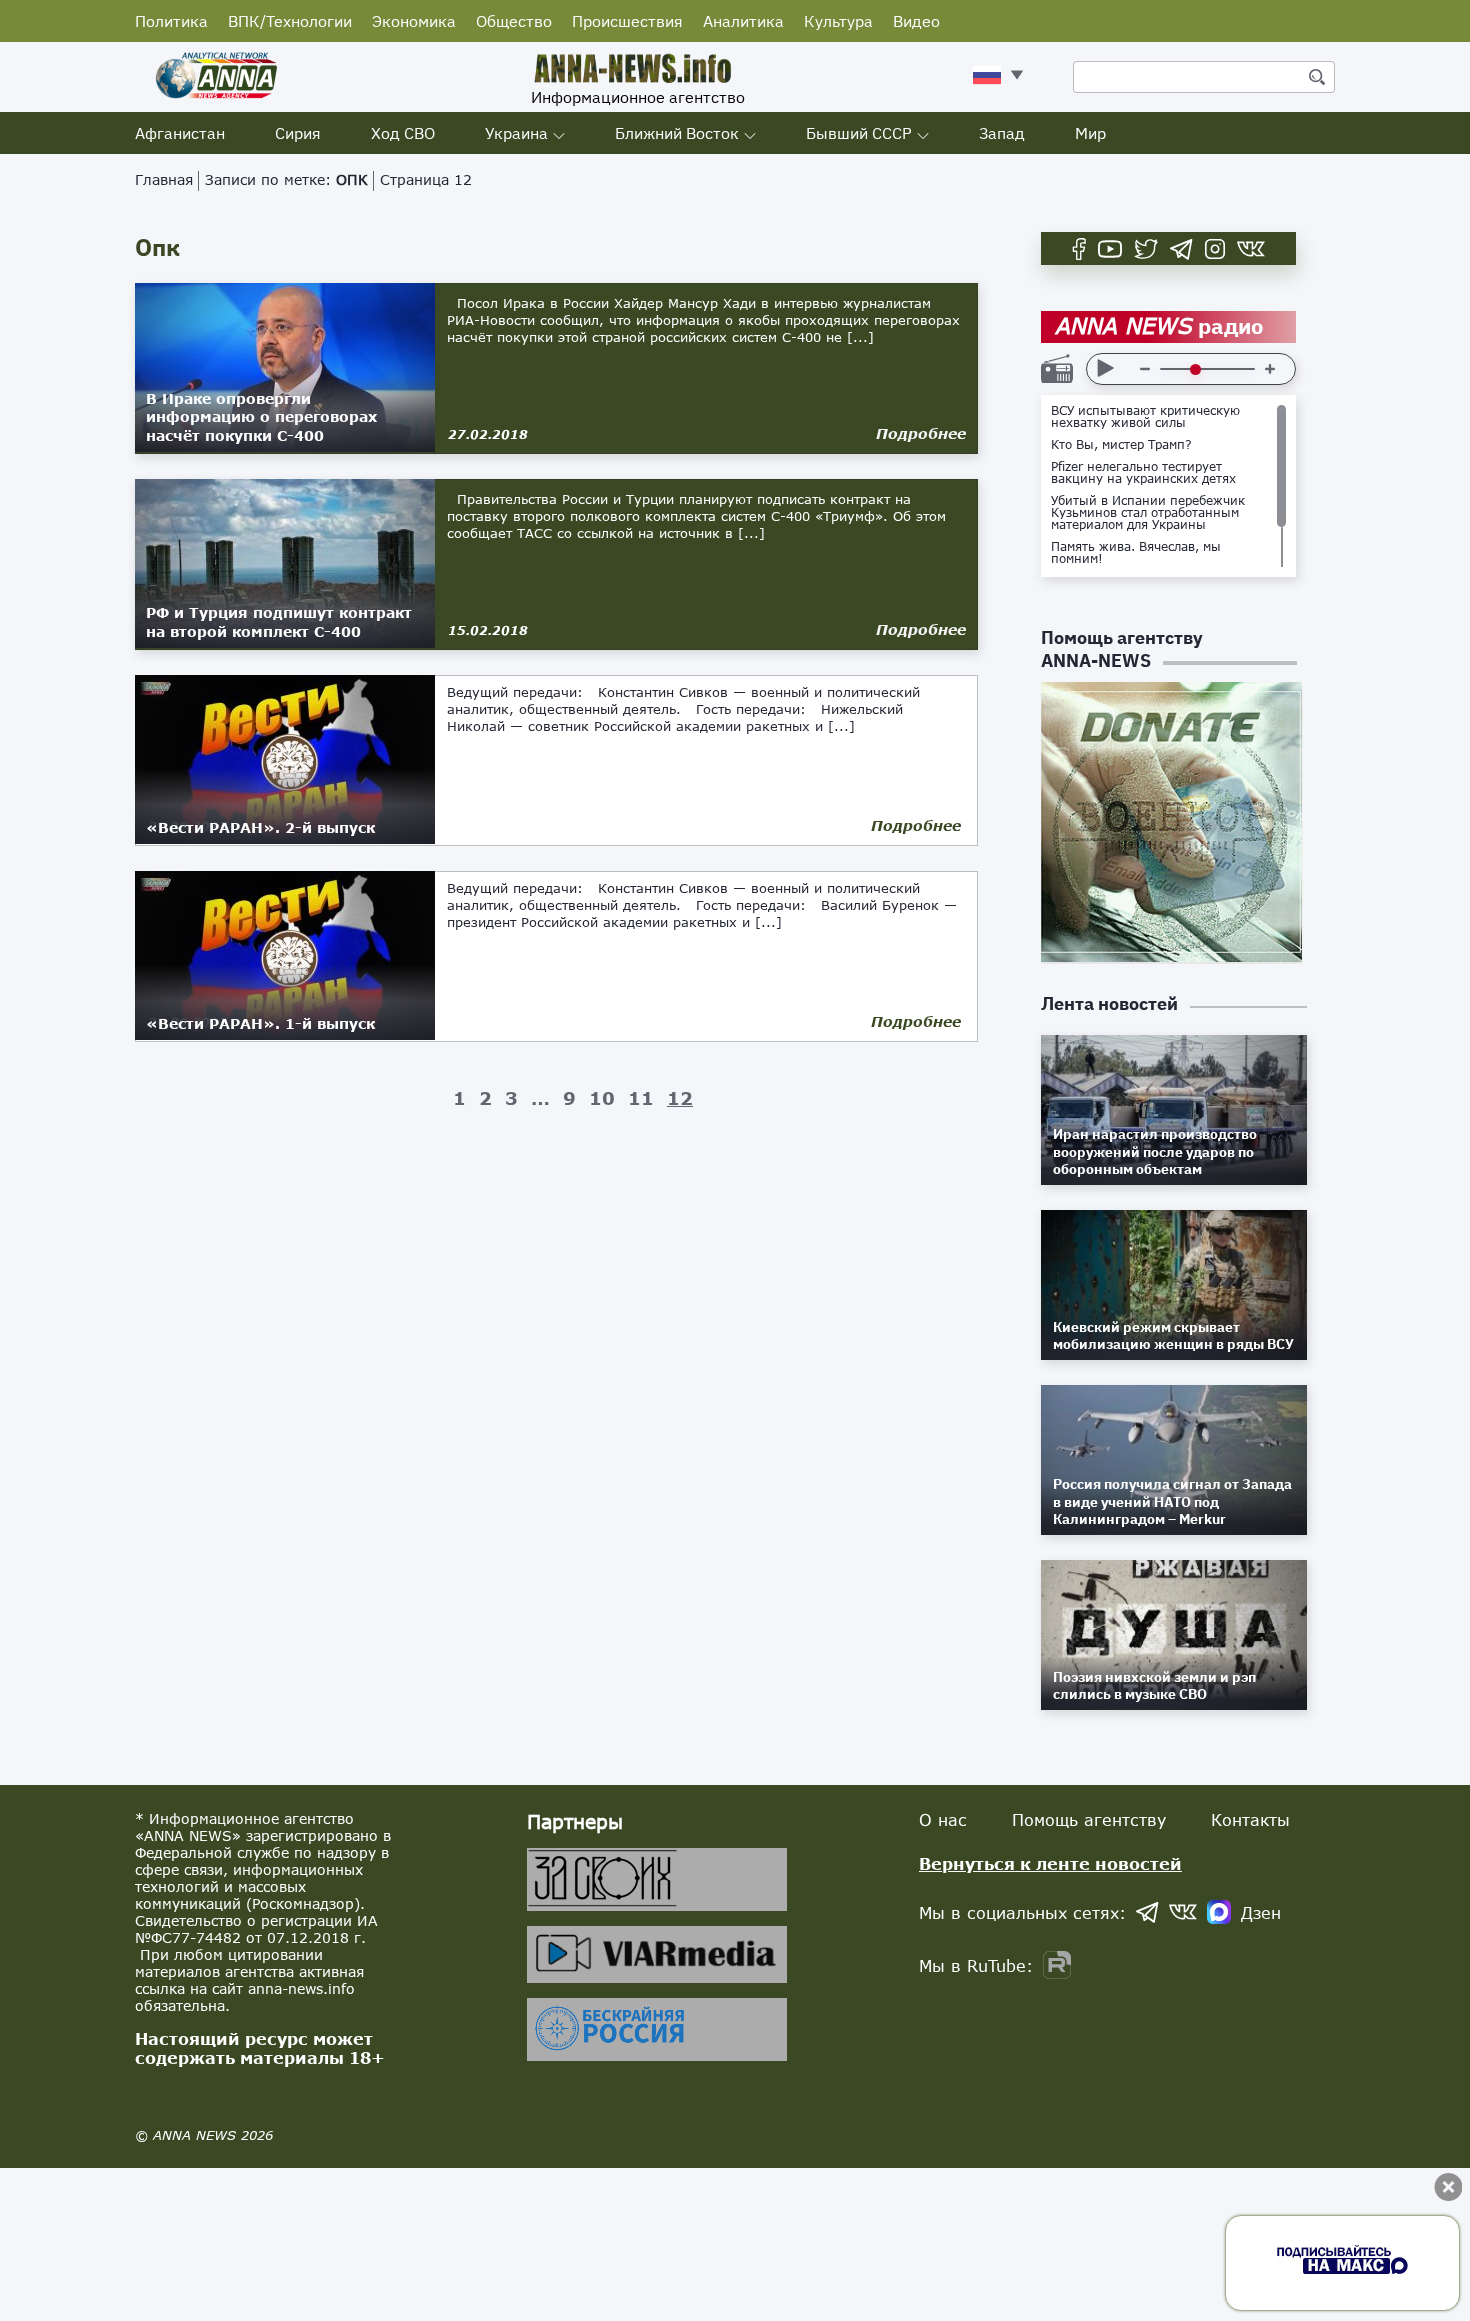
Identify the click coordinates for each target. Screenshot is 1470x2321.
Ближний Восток (677, 133)
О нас (943, 1819)
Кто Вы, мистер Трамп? (1121, 445)
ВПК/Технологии (290, 21)
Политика (171, 21)
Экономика (414, 21)
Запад (1002, 133)
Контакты (1250, 1819)
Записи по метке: (286, 179)
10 (602, 1098)
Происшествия (627, 21)
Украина (516, 133)
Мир (1090, 133)
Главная (164, 179)
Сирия (298, 133)
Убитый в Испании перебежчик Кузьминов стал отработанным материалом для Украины (1148, 513)
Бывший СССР (859, 133)
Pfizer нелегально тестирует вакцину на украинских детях (1143, 473)
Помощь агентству (1089, 1819)
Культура (838, 21)
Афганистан (180, 133)
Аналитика (743, 21)
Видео (916, 21)
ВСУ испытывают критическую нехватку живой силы (1145, 417)
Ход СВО (403, 133)
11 (641, 1098)
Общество (514, 21)
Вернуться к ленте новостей (1050, 1863)
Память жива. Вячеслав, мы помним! (1136, 553)
